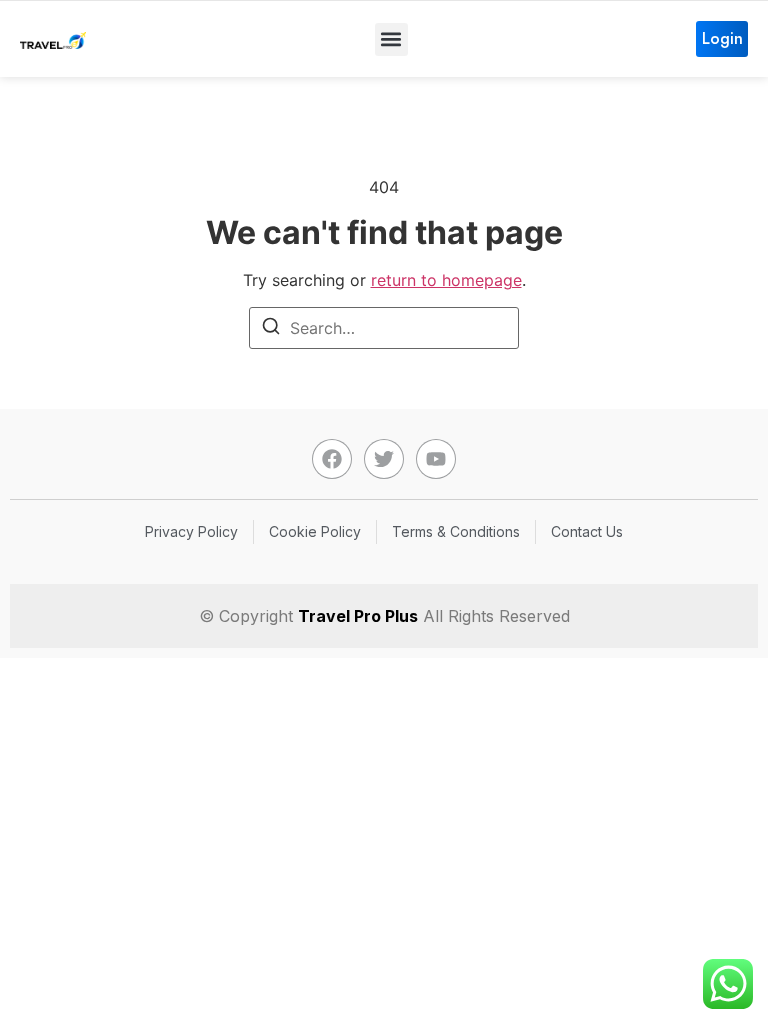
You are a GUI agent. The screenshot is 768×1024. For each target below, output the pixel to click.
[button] (391, 39)
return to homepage (446, 280)
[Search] (271, 329)
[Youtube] (436, 459)
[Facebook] (332, 459)
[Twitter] (384, 459)
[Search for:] (384, 328)
